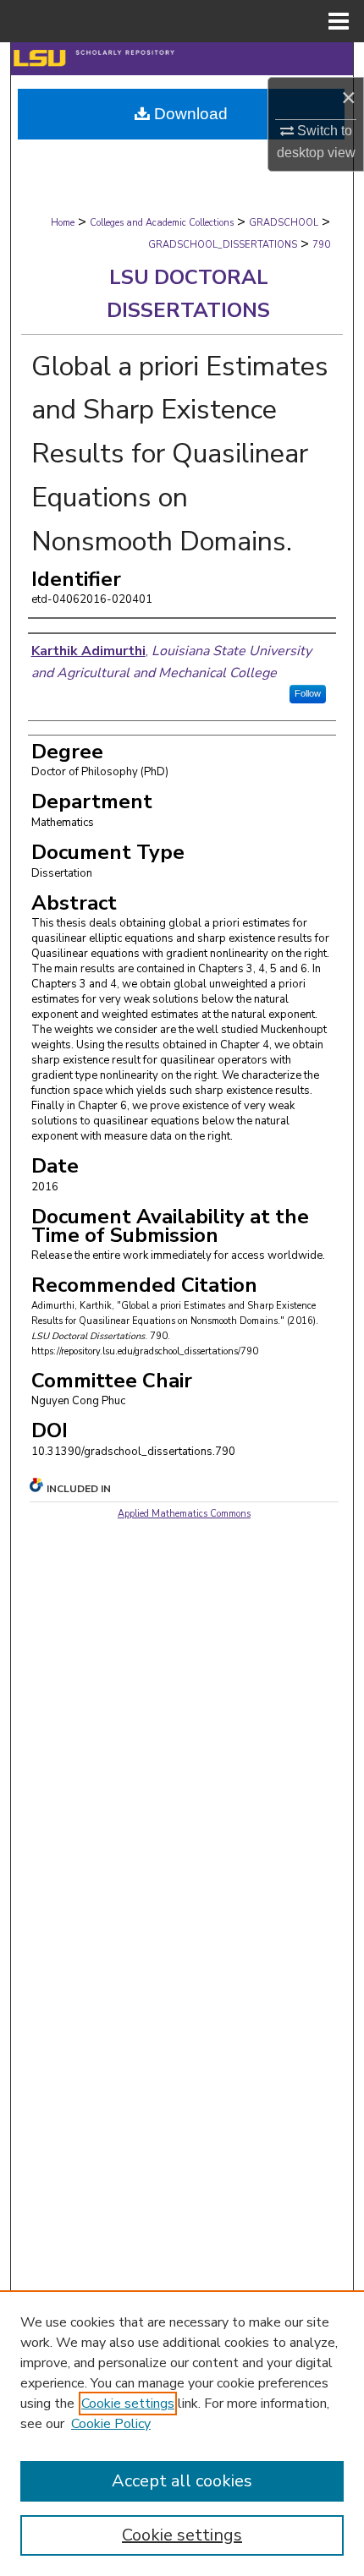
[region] (182, 2433)
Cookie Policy (111, 2424)
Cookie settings (128, 2404)
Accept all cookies (182, 2481)
